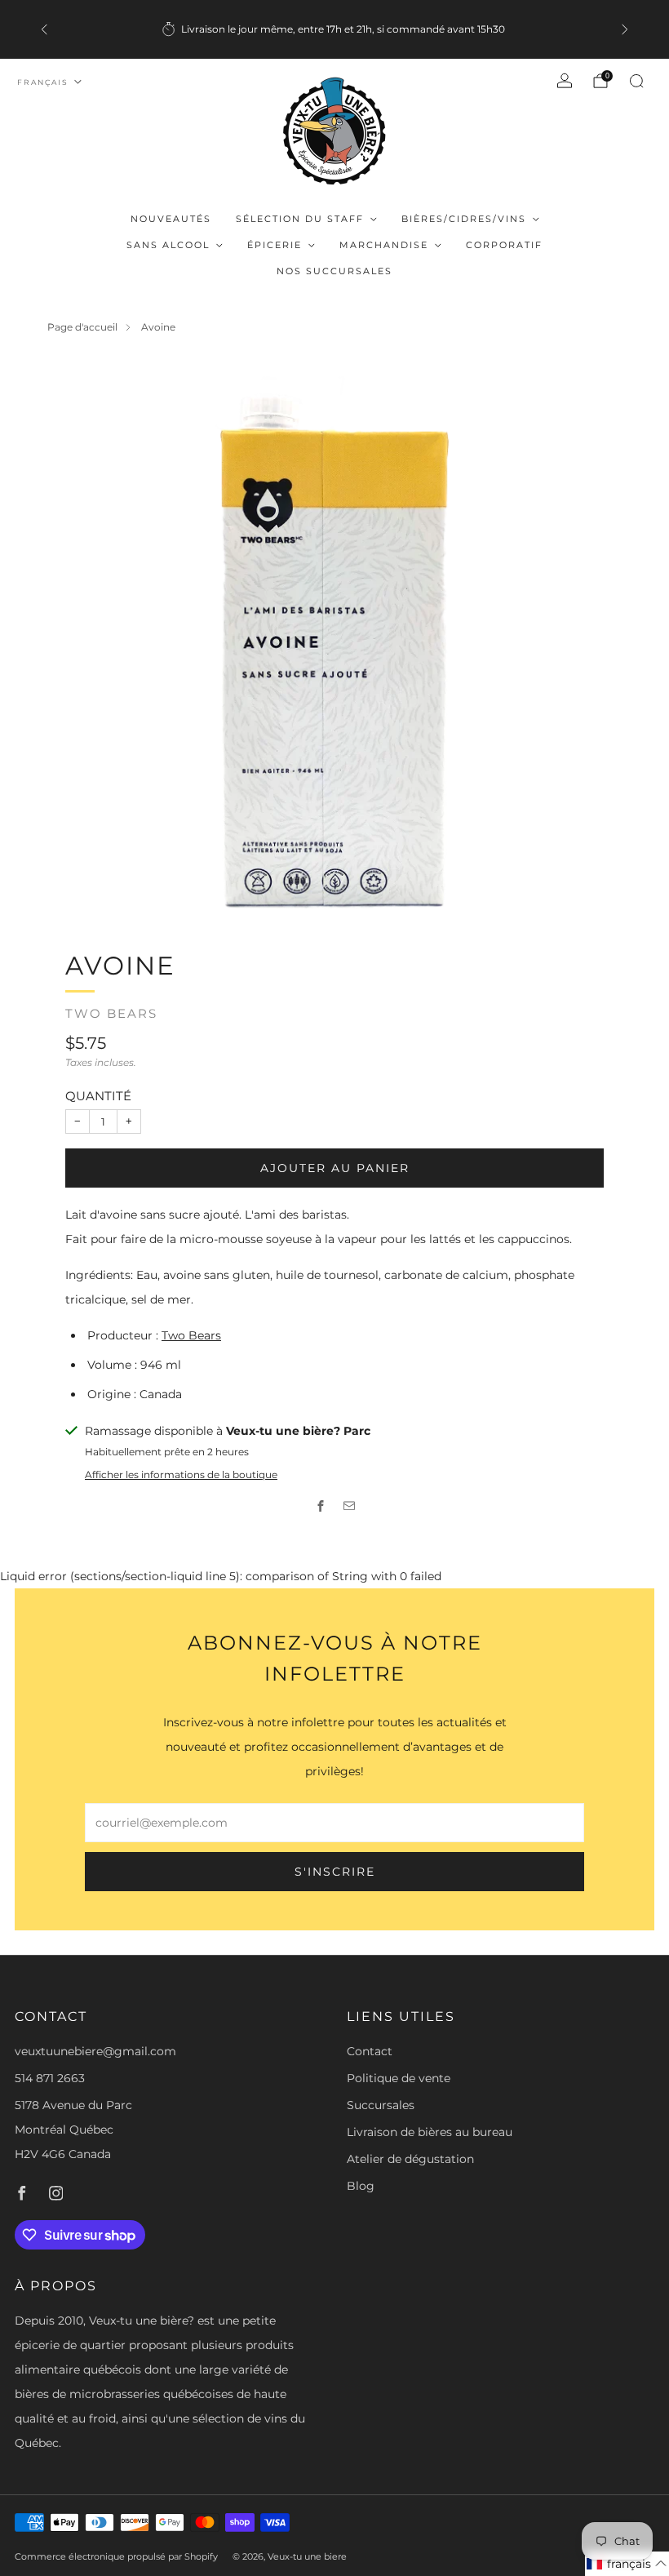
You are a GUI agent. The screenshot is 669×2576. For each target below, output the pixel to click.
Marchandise (384, 245)
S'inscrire (335, 1872)
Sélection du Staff (300, 219)
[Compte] (565, 81)
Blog (361, 2186)
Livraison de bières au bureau (430, 2132)
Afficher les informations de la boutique (181, 1475)
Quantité (98, 1096)
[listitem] (334, 29)
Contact (370, 2051)
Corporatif (504, 245)
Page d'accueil (82, 327)
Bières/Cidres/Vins (464, 219)
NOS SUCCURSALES (334, 271)
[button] (627, 2564)
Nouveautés (171, 219)
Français (43, 82)
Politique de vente (399, 2078)
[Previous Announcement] (44, 29)
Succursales (381, 2105)
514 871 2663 (50, 2078)
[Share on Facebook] (320, 1506)
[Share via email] (349, 1506)
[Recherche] (636, 81)
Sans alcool (168, 245)
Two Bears (111, 1014)
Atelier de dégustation (410, 2159)
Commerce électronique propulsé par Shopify (116, 2556)
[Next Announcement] (625, 29)
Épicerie (275, 245)
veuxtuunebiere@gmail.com (95, 2051)
